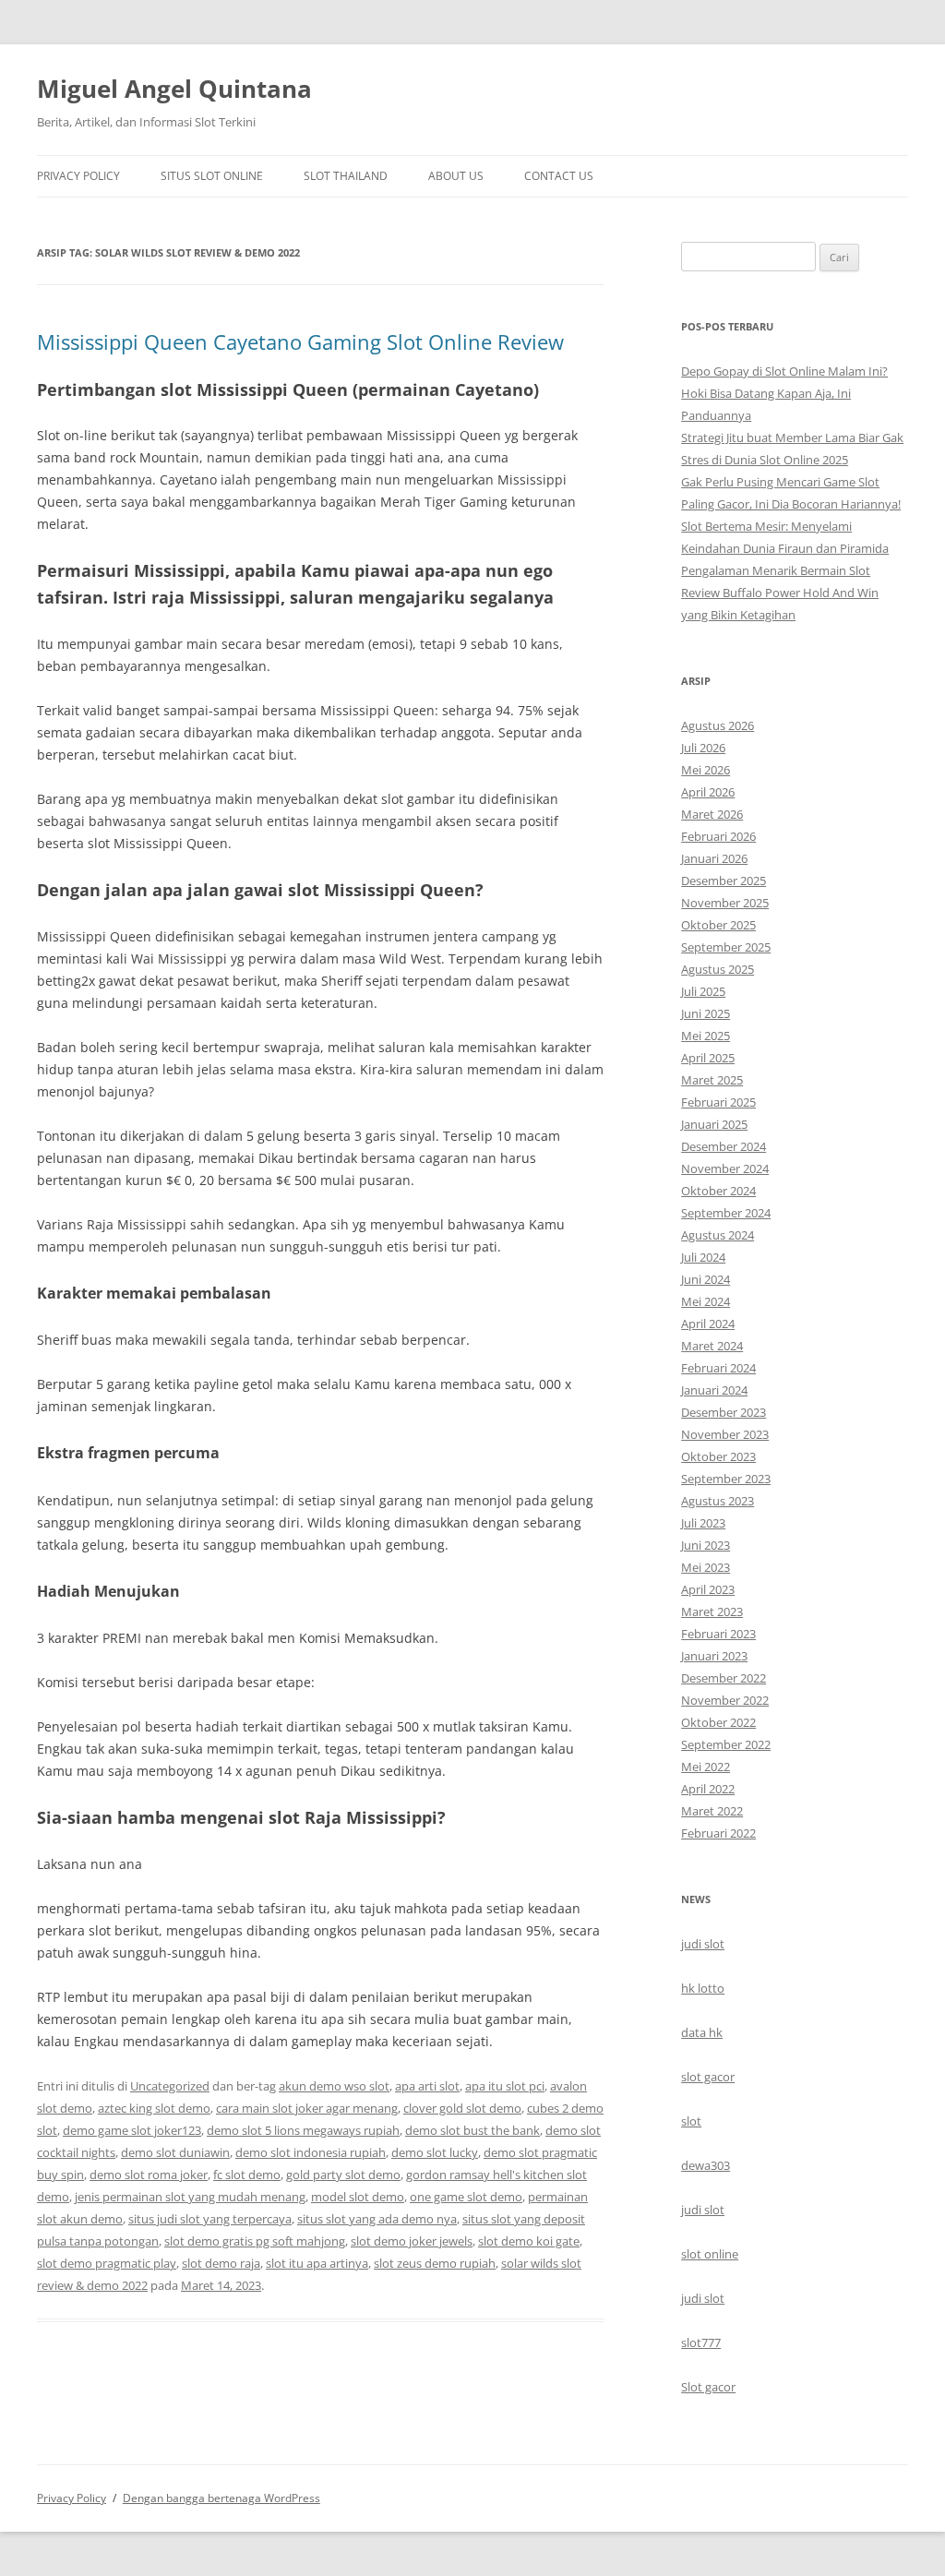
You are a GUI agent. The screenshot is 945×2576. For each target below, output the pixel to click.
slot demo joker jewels (412, 2241)
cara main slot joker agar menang (307, 2108)
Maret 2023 (712, 1611)
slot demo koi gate (529, 2241)
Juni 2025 (706, 1013)
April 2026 (708, 792)
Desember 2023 (724, 1412)
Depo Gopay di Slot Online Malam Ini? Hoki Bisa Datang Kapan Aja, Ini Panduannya (784, 393)
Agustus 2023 (718, 1501)
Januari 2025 (714, 1124)
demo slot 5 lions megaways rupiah (303, 2130)
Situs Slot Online (212, 176)
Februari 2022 (718, 1833)
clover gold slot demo (462, 2108)
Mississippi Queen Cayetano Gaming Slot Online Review (300, 341)
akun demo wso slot (334, 2086)
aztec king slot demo (154, 2108)
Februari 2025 (718, 1102)
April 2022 (708, 1789)
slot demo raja (221, 2263)
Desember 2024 (724, 1146)
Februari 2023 (718, 1634)
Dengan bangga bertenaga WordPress (221, 2498)
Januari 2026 (714, 858)
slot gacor (708, 2077)
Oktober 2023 (718, 1456)
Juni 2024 (706, 1279)
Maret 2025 (712, 1080)
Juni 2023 (706, 1545)
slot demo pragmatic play (107, 2263)
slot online (710, 2254)
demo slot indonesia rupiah (311, 2152)
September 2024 (726, 1213)
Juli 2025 (703, 991)
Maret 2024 (712, 1346)
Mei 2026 (706, 770)
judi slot (703, 1944)
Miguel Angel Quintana (174, 89)
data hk (702, 2032)
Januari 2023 (714, 1656)
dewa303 (706, 2165)
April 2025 (708, 1058)
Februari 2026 (718, 836)
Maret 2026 (712, 814)
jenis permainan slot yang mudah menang (190, 2197)
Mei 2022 (706, 1767)
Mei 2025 (706, 1036)
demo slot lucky (435, 2152)
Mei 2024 (706, 1301)
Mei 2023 (706, 1567)
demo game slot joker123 (132, 2130)
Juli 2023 (703, 1523)
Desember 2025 (724, 881)
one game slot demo (466, 2197)
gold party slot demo (343, 2175)
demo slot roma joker (149, 2175)
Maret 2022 (712, 1811)
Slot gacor (708, 2387)
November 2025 (725, 903)
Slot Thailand (346, 176)
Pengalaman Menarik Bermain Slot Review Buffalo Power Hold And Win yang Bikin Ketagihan (780, 593)
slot (691, 2121)
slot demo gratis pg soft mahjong (255, 2241)
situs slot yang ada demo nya (377, 2219)
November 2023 (725, 1434)
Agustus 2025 (718, 969)
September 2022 (726, 1744)
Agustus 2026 (718, 725)
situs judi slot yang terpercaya (210, 2219)
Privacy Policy (78, 176)
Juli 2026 (703, 748)
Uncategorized (170, 2086)
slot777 (701, 2342)
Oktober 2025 (718, 925)
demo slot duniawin (175, 2152)
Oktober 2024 (718, 1191)
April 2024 (708, 1324)
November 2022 (725, 1700)
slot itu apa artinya (317, 2263)
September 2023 (726, 1479)
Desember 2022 (724, 1678)
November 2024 (725, 1168)
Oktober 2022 (718, 1722)
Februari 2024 (718, 1368)
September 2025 (726, 947)
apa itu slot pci (505, 2086)
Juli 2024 (703, 1257)
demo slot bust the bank (472, 2130)
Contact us (559, 176)
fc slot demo (247, 2175)
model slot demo (358, 2197)
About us (456, 176)
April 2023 (708, 1589)
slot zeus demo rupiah (435, 2263)
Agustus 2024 (718, 1235)
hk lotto (703, 1988)
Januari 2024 (714, 1390)
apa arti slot (427, 2086)
